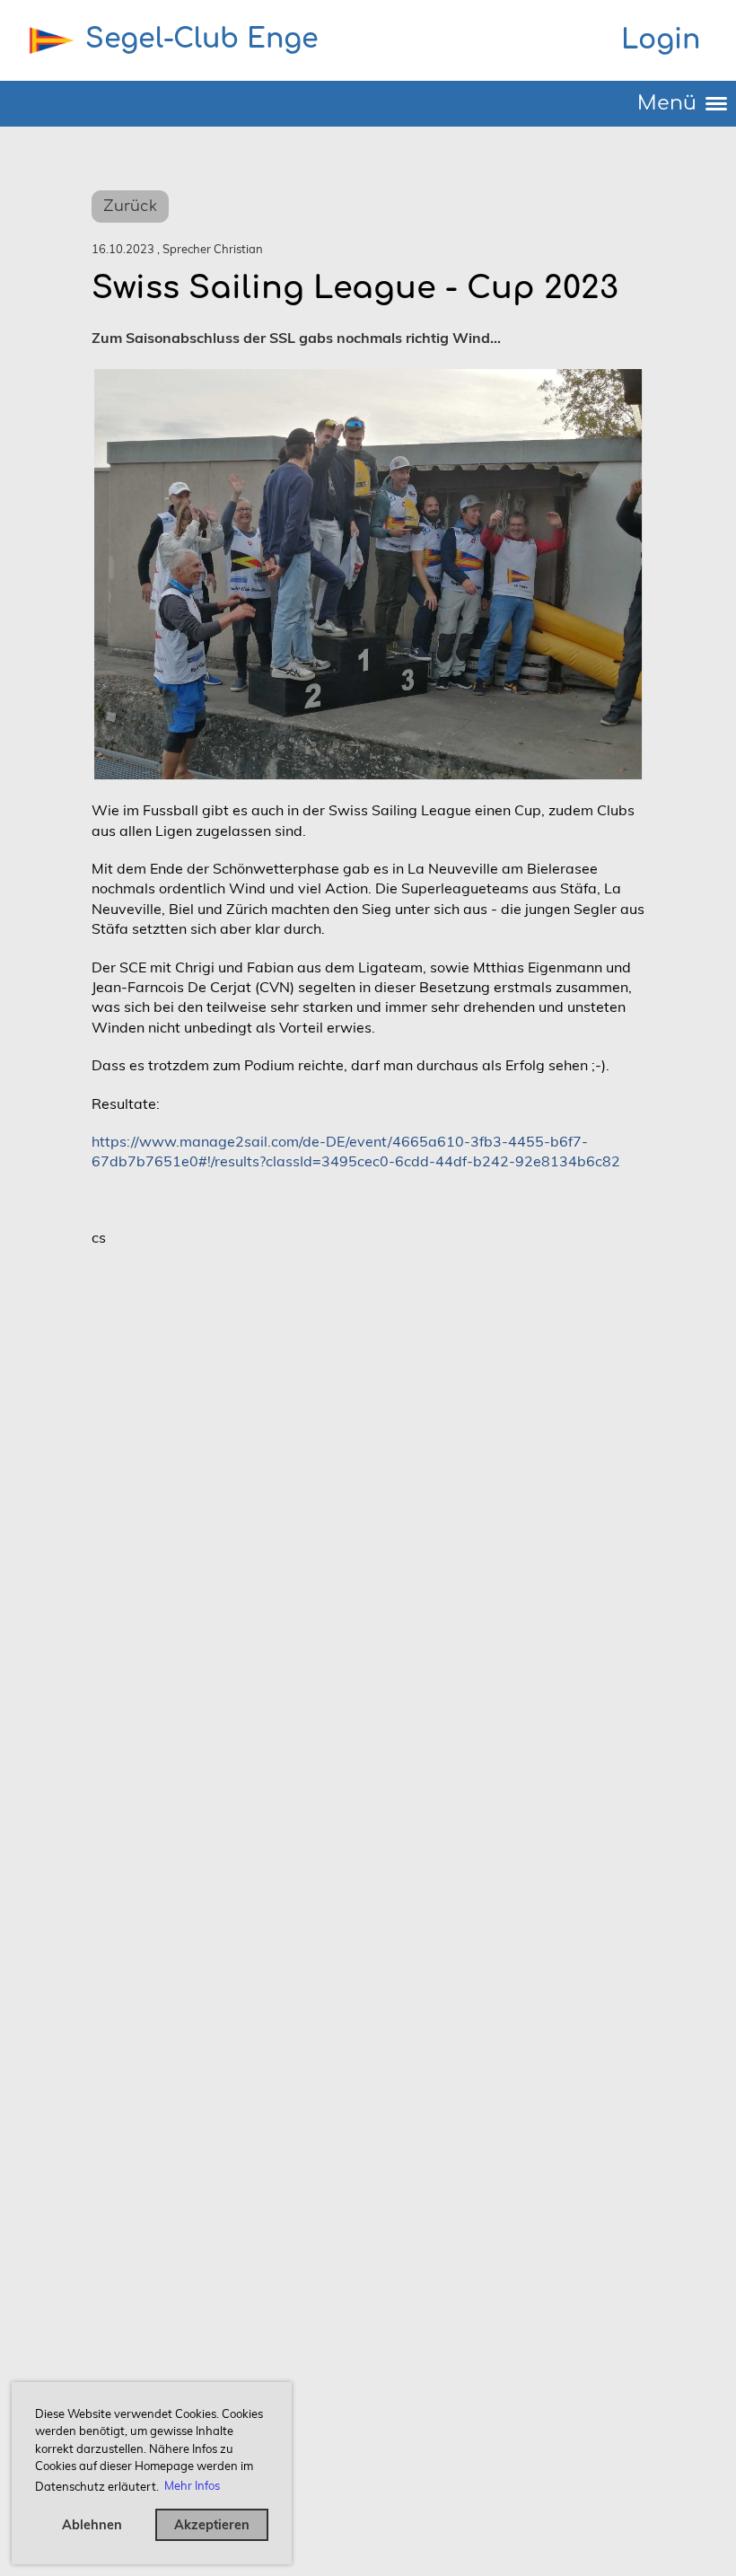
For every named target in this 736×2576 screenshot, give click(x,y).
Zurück (130, 207)
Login (661, 40)
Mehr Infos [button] (192, 2485)
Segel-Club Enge (202, 39)
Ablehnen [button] (92, 2525)
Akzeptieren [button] (212, 2525)
